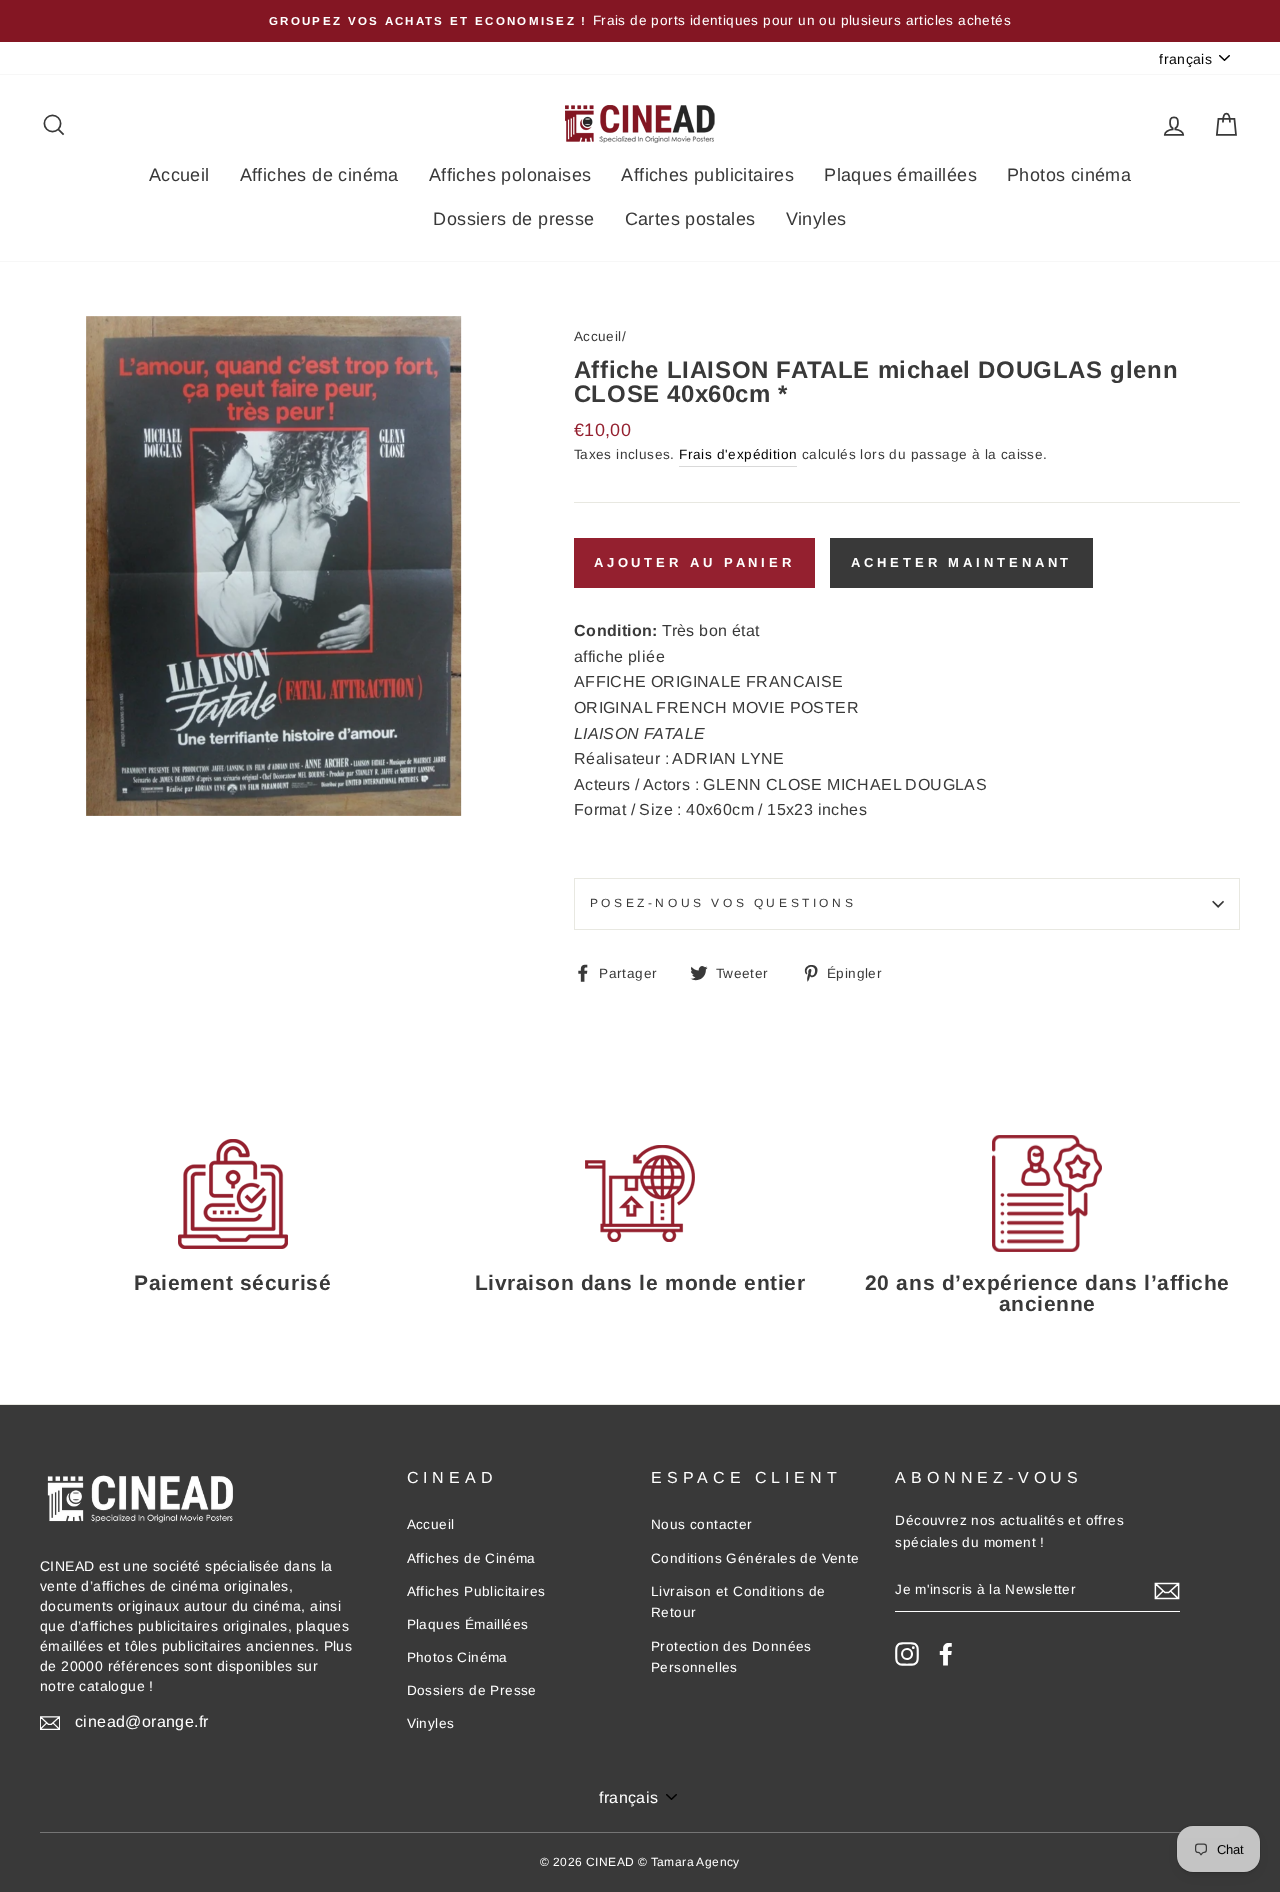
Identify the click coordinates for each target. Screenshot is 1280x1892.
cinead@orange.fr (141, 1721)
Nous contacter (702, 1524)
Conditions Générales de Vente (755, 1558)
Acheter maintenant (961, 562)
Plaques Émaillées (468, 1624)
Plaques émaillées (900, 175)
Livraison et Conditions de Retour (738, 1602)
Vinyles (816, 219)
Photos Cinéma (457, 1657)
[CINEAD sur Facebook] (946, 1654)
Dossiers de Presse (472, 1690)
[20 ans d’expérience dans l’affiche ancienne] (1047, 1193)
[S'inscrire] (1167, 1590)
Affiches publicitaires (707, 175)
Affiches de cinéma (319, 175)
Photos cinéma (1069, 175)
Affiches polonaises (510, 175)
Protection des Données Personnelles (731, 1657)
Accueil (179, 175)
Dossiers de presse (513, 219)
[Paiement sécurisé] (232, 1193)
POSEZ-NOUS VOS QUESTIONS (723, 903)
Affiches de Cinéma (471, 1558)
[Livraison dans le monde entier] (639, 1193)
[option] (640, 21)
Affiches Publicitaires (476, 1591)
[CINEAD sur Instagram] (907, 1654)
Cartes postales (690, 219)
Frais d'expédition (738, 454)
